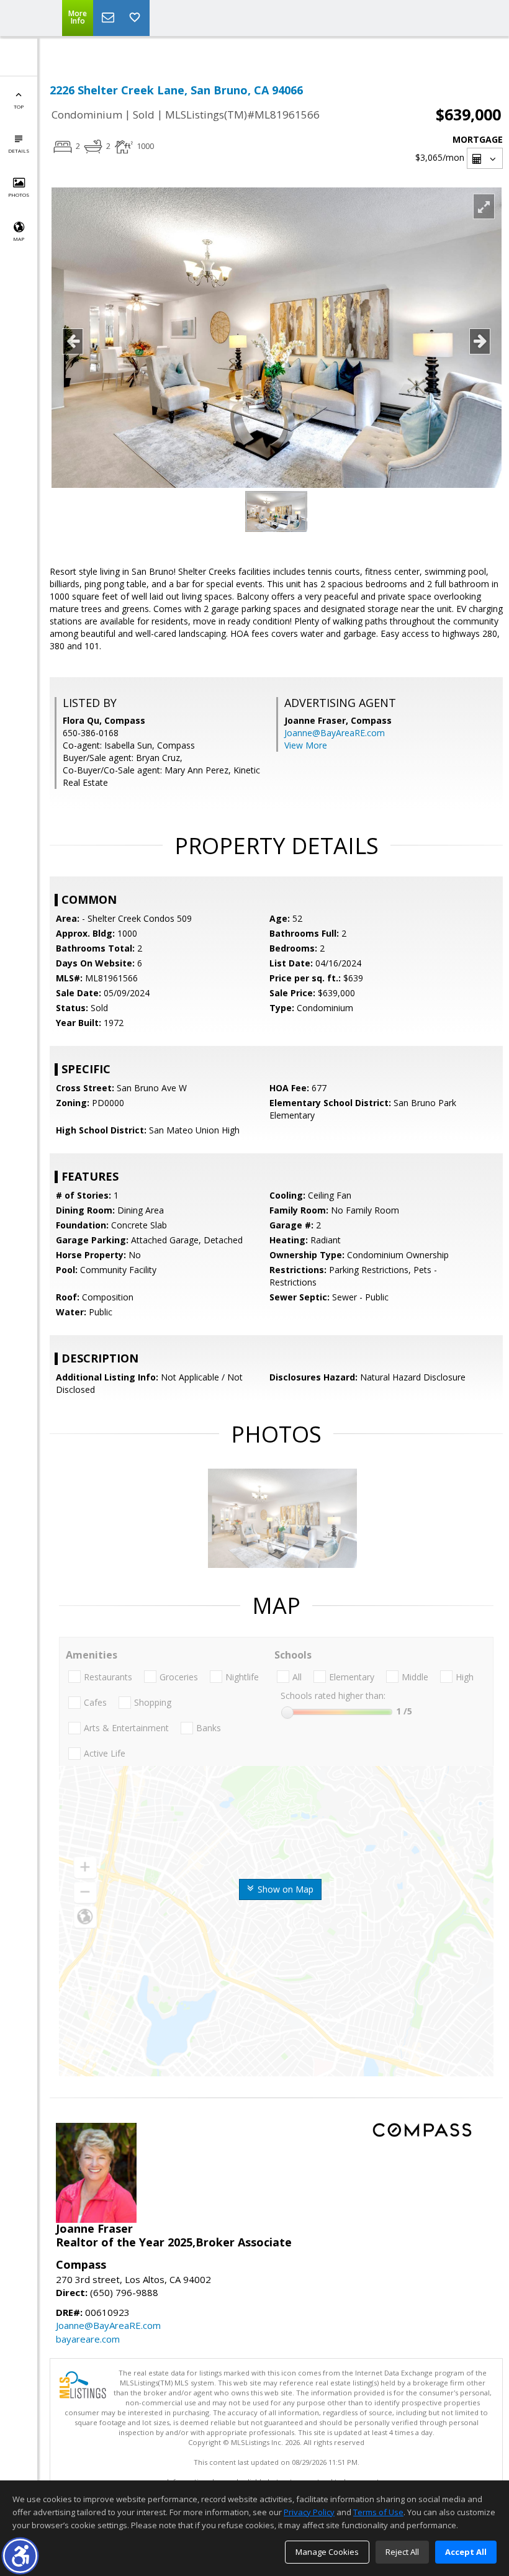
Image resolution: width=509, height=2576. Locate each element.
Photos (19, 195)
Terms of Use (378, 2512)
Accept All (466, 2552)
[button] (20, 2556)
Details (19, 151)
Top (19, 106)
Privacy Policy (309, 2512)
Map (19, 239)
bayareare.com (88, 2339)
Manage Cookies (327, 2552)
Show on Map (284, 1889)
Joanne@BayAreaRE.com (335, 733)
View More (306, 745)
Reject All (402, 2552)
